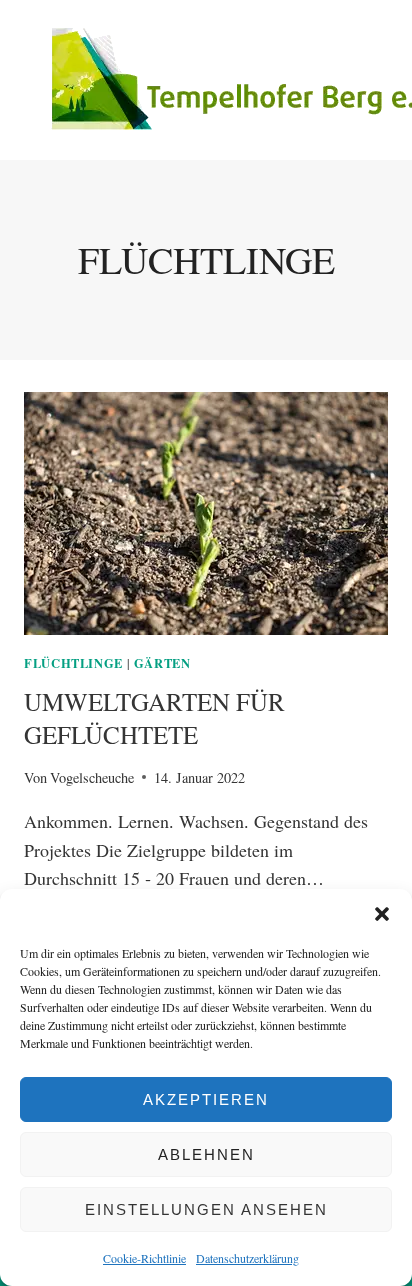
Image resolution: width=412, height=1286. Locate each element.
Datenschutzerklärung (247, 1258)
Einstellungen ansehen (206, 1209)
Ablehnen (206, 1154)
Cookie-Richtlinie (144, 1258)
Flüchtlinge (73, 663)
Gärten (162, 663)
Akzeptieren (206, 1099)
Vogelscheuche (92, 777)
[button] (382, 914)
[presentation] (206, 513)
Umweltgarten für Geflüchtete (154, 718)
